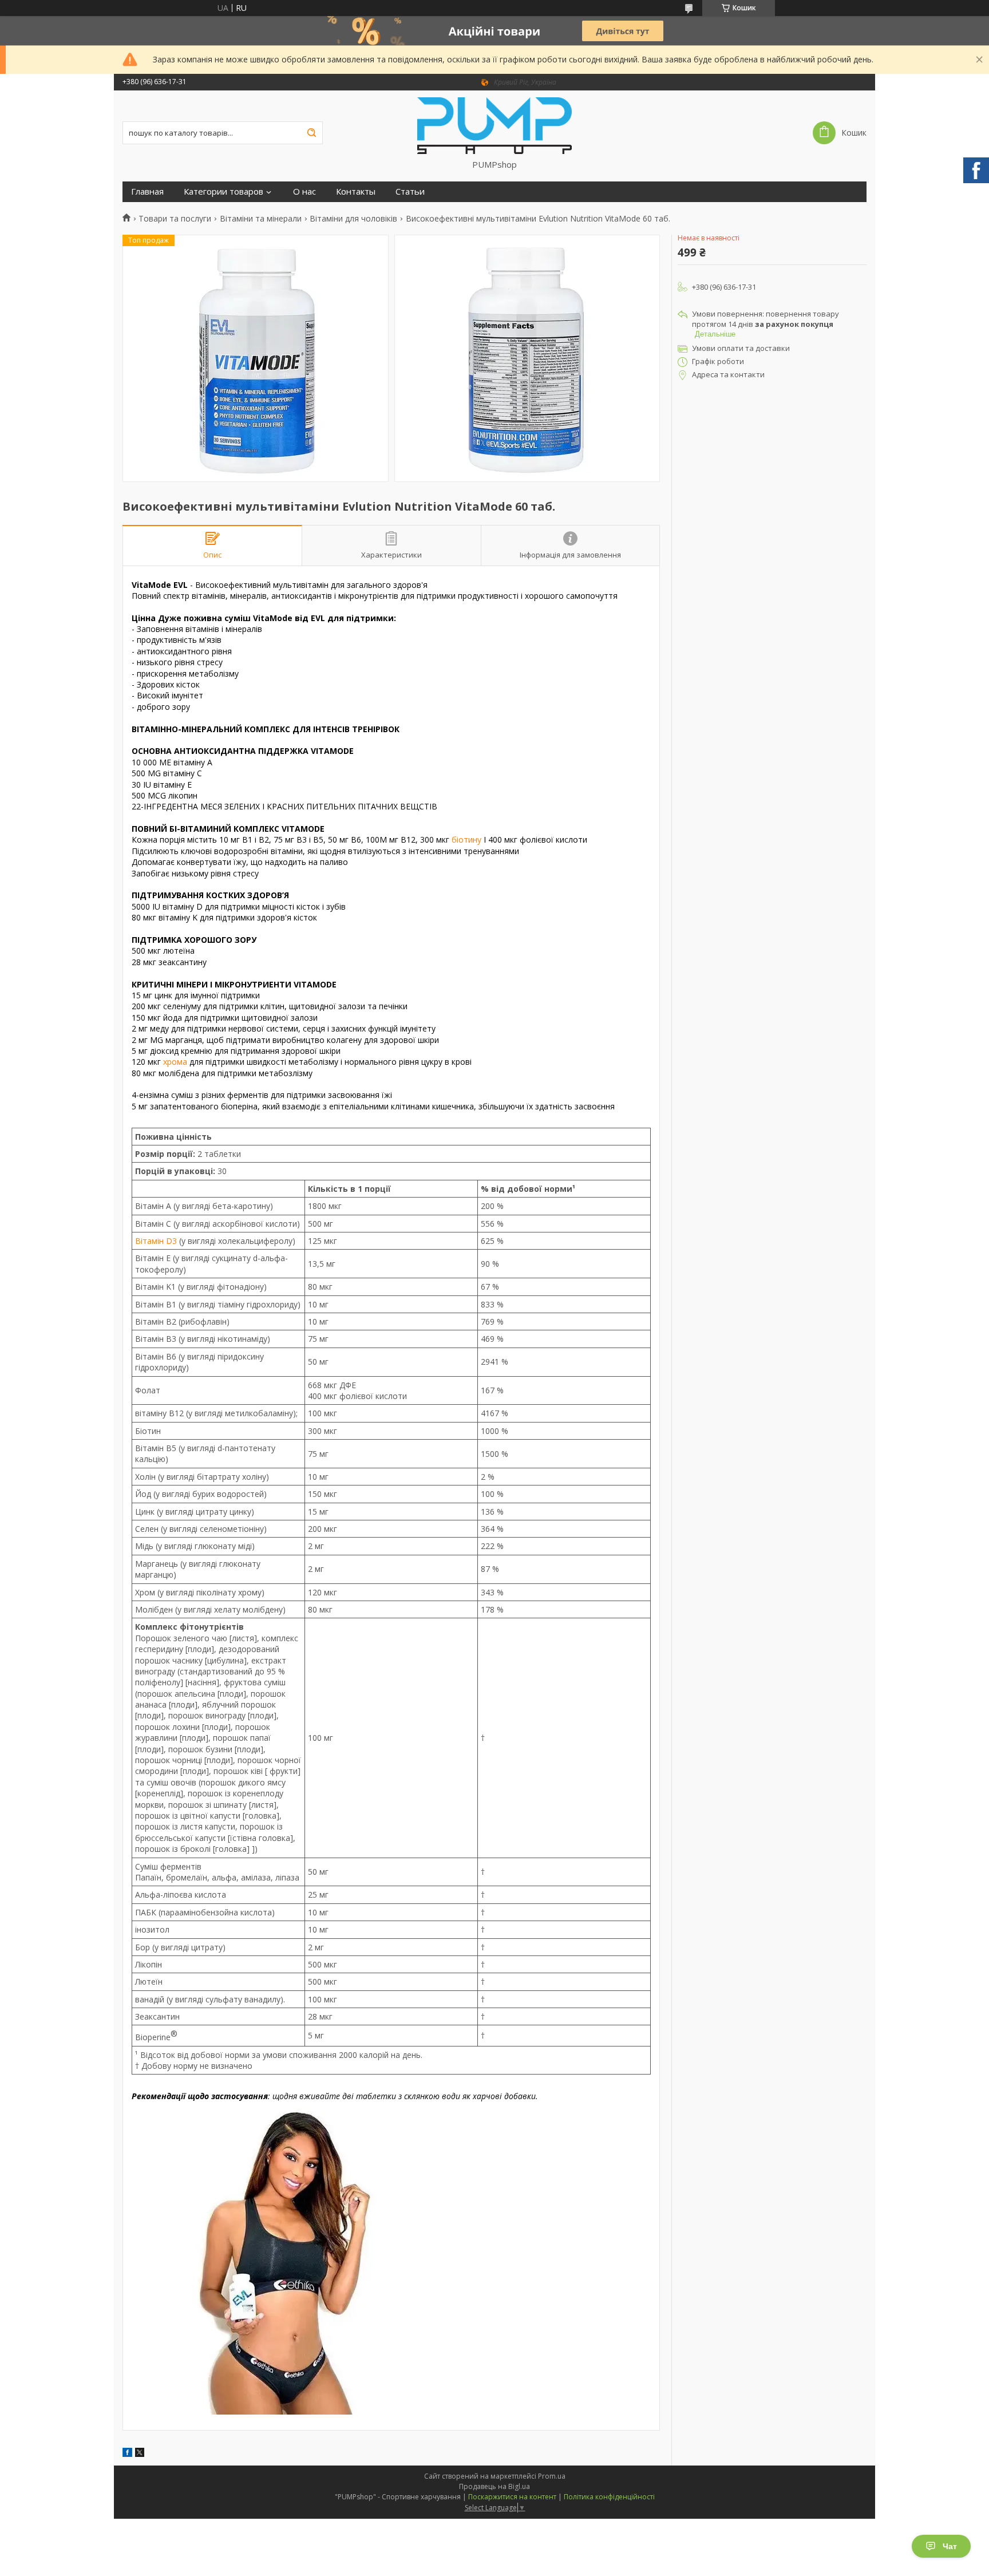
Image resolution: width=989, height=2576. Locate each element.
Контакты (356, 191)
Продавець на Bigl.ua (494, 2486)
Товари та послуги (175, 219)
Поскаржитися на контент (512, 2497)
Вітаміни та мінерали (261, 219)
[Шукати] (311, 133)
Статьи (410, 191)
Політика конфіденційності (609, 2497)
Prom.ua (552, 2476)
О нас (304, 191)
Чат (950, 2546)
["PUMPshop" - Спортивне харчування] (494, 125)
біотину (466, 839)
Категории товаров (223, 191)
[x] (140, 2454)
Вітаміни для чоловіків (353, 219)
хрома (175, 1062)
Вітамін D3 (156, 1241)
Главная (147, 191)
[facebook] (127, 2454)
